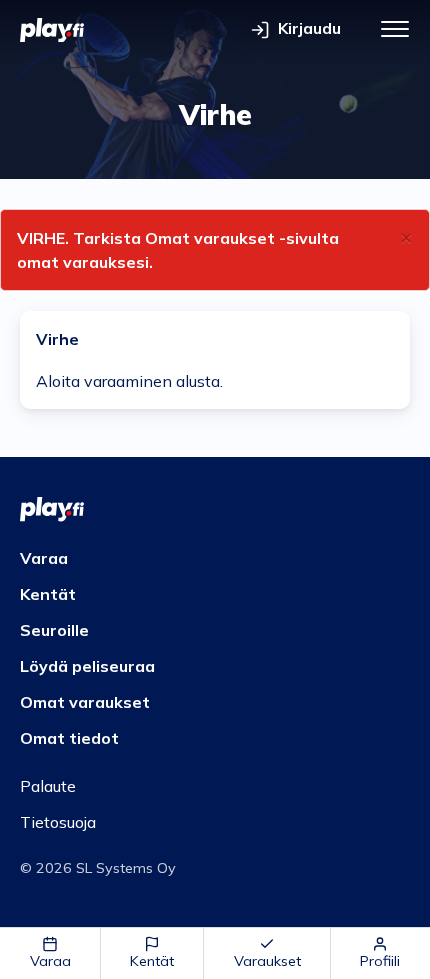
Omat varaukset (85, 702)
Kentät (152, 961)
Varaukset (267, 961)
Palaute (48, 786)
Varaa (50, 961)
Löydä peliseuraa (87, 666)
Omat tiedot (69, 738)
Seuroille (54, 630)
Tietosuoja (58, 822)
